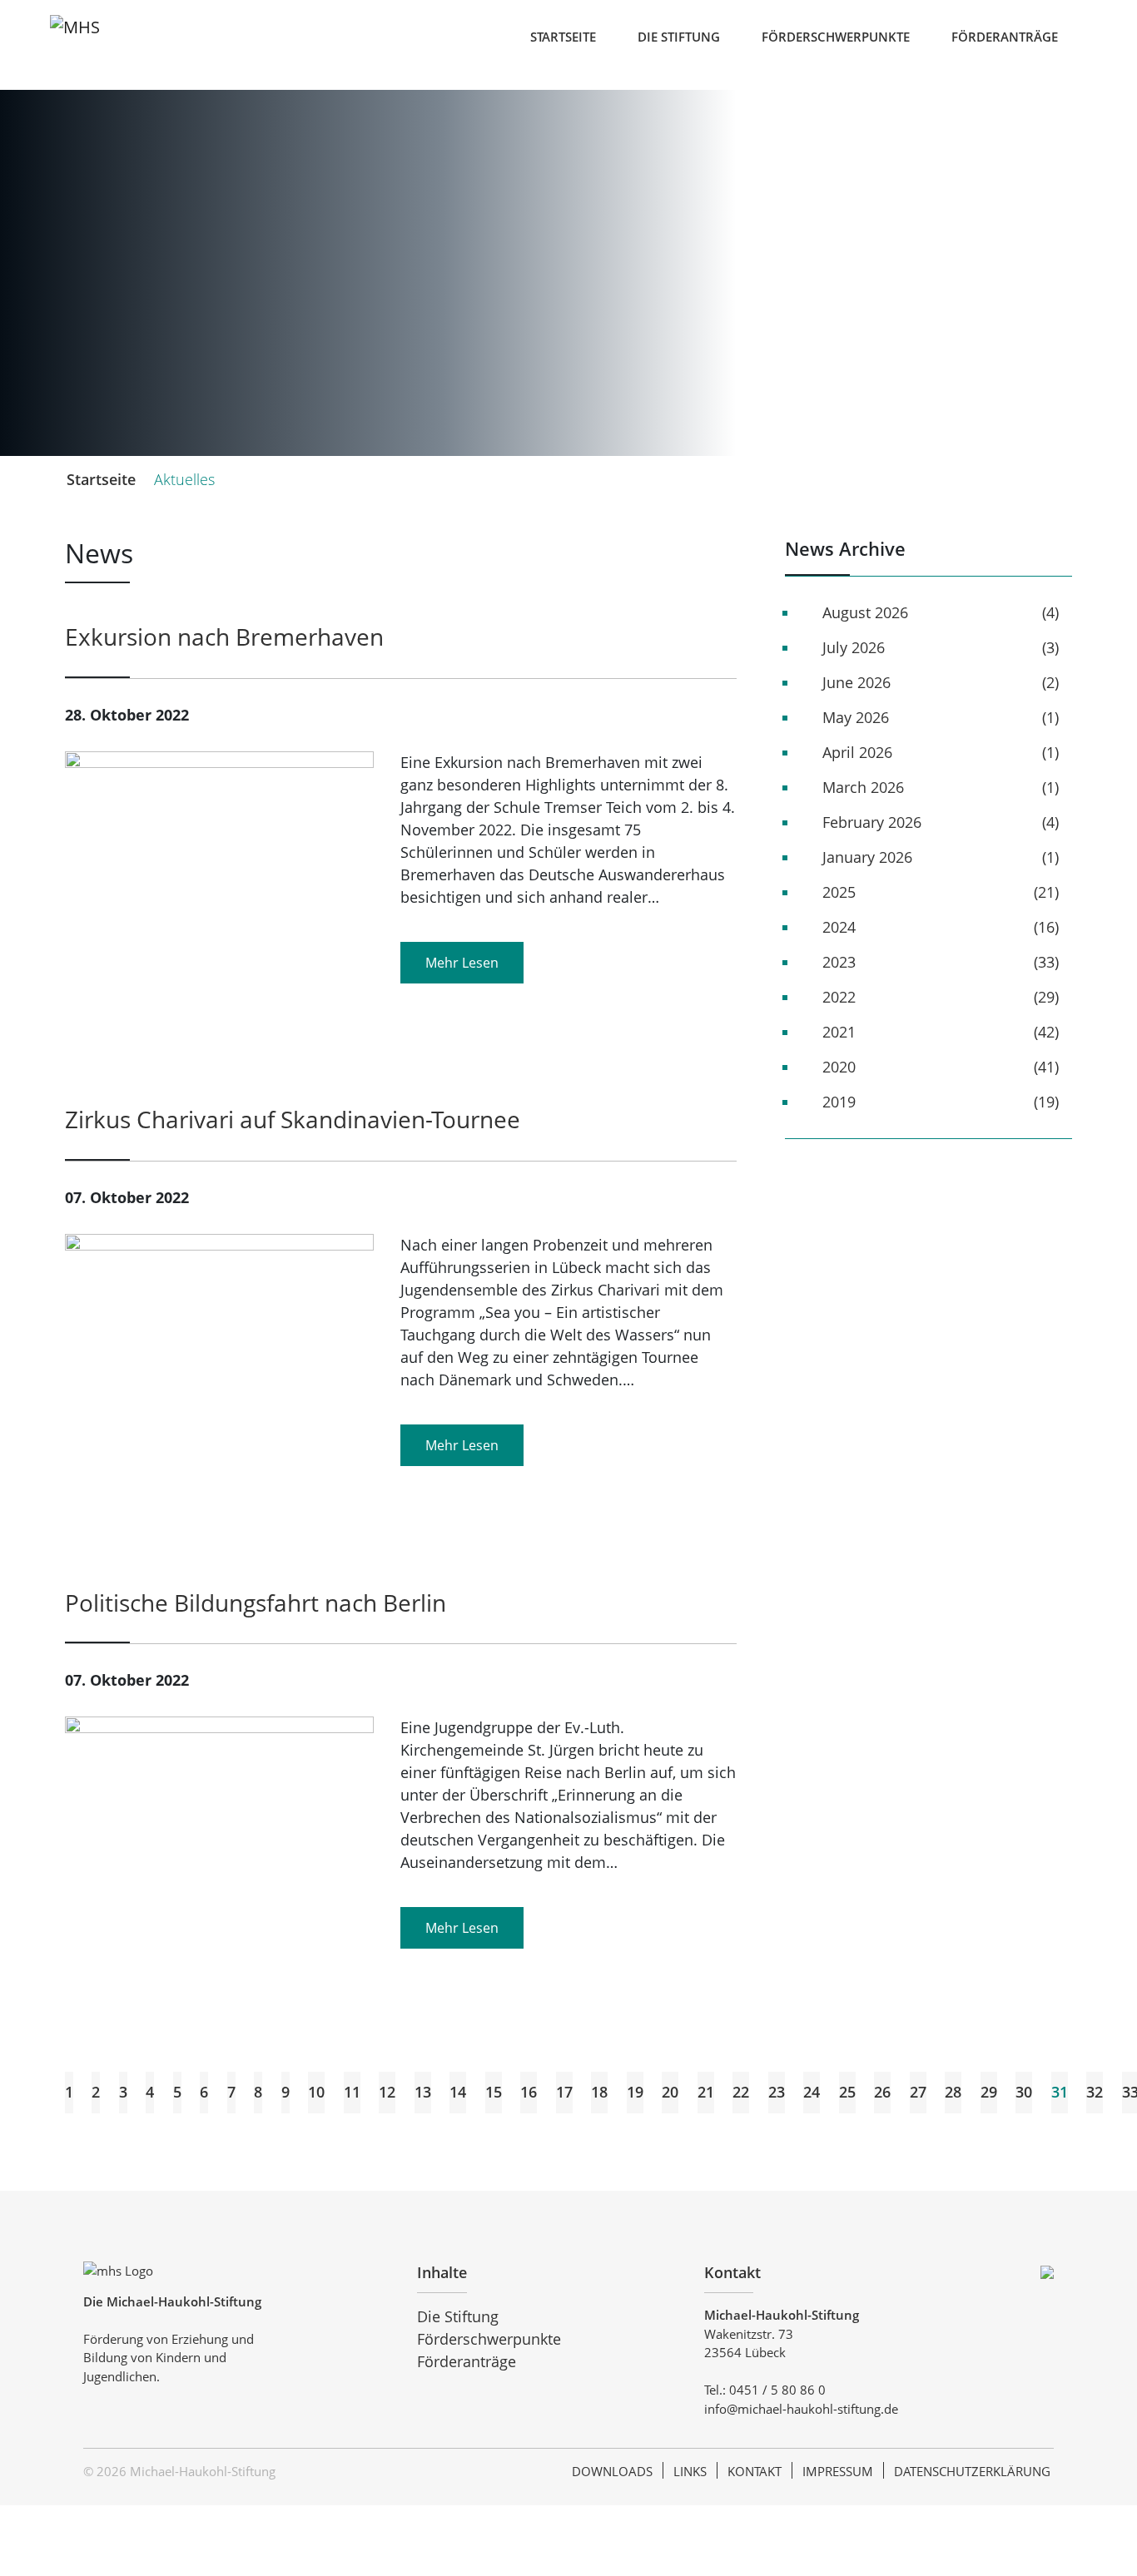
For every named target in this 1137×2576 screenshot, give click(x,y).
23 (777, 2092)
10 (316, 2092)
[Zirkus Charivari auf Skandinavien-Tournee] (219, 1397)
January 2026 (867, 857)
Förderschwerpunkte (836, 37)
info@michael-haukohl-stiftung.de (801, 2409)
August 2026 (865, 612)
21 (706, 2092)
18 (599, 2092)
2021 (839, 1032)
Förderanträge (1005, 37)
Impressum (838, 2471)
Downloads (612, 2471)
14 (458, 2092)
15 (494, 2092)
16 (529, 2092)
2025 (839, 892)
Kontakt (755, 2471)
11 (352, 2092)
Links (690, 2471)
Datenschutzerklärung (972, 2471)
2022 (839, 997)
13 (423, 2092)
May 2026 (856, 717)
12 (387, 2092)
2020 (839, 1067)
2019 (839, 1102)
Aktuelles (184, 479)
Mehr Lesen (462, 963)
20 (670, 2092)
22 (741, 2092)
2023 (839, 962)
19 (635, 2092)
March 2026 (863, 787)
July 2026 (854, 647)
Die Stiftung (679, 37)
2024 (839, 927)
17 (564, 2092)
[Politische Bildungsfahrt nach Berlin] (219, 1818)
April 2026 (857, 752)
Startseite (563, 37)
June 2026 (856, 682)
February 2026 (872, 822)
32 (1095, 2092)
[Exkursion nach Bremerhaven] (219, 904)
